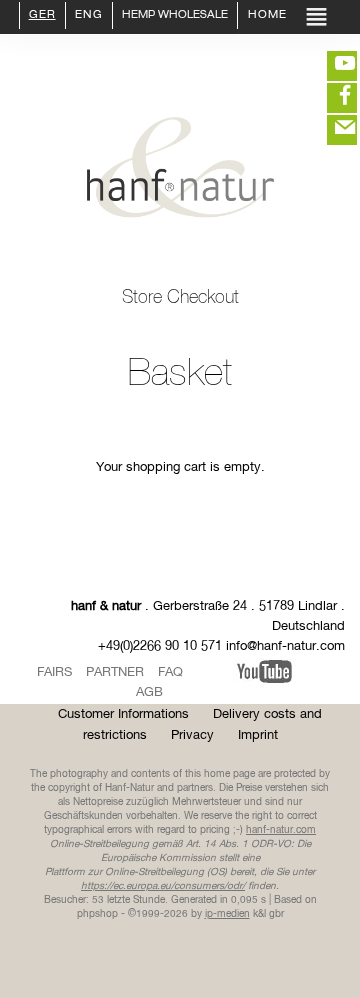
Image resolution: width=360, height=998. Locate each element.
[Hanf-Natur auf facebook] (330, 98)
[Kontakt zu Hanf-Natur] (330, 130)
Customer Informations (123, 714)
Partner (115, 672)
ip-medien (227, 914)
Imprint (258, 735)
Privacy (192, 735)
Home (265, 16)
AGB (149, 692)
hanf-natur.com (281, 830)
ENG (89, 16)
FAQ (170, 672)
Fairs (54, 672)
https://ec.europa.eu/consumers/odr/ (163, 886)
